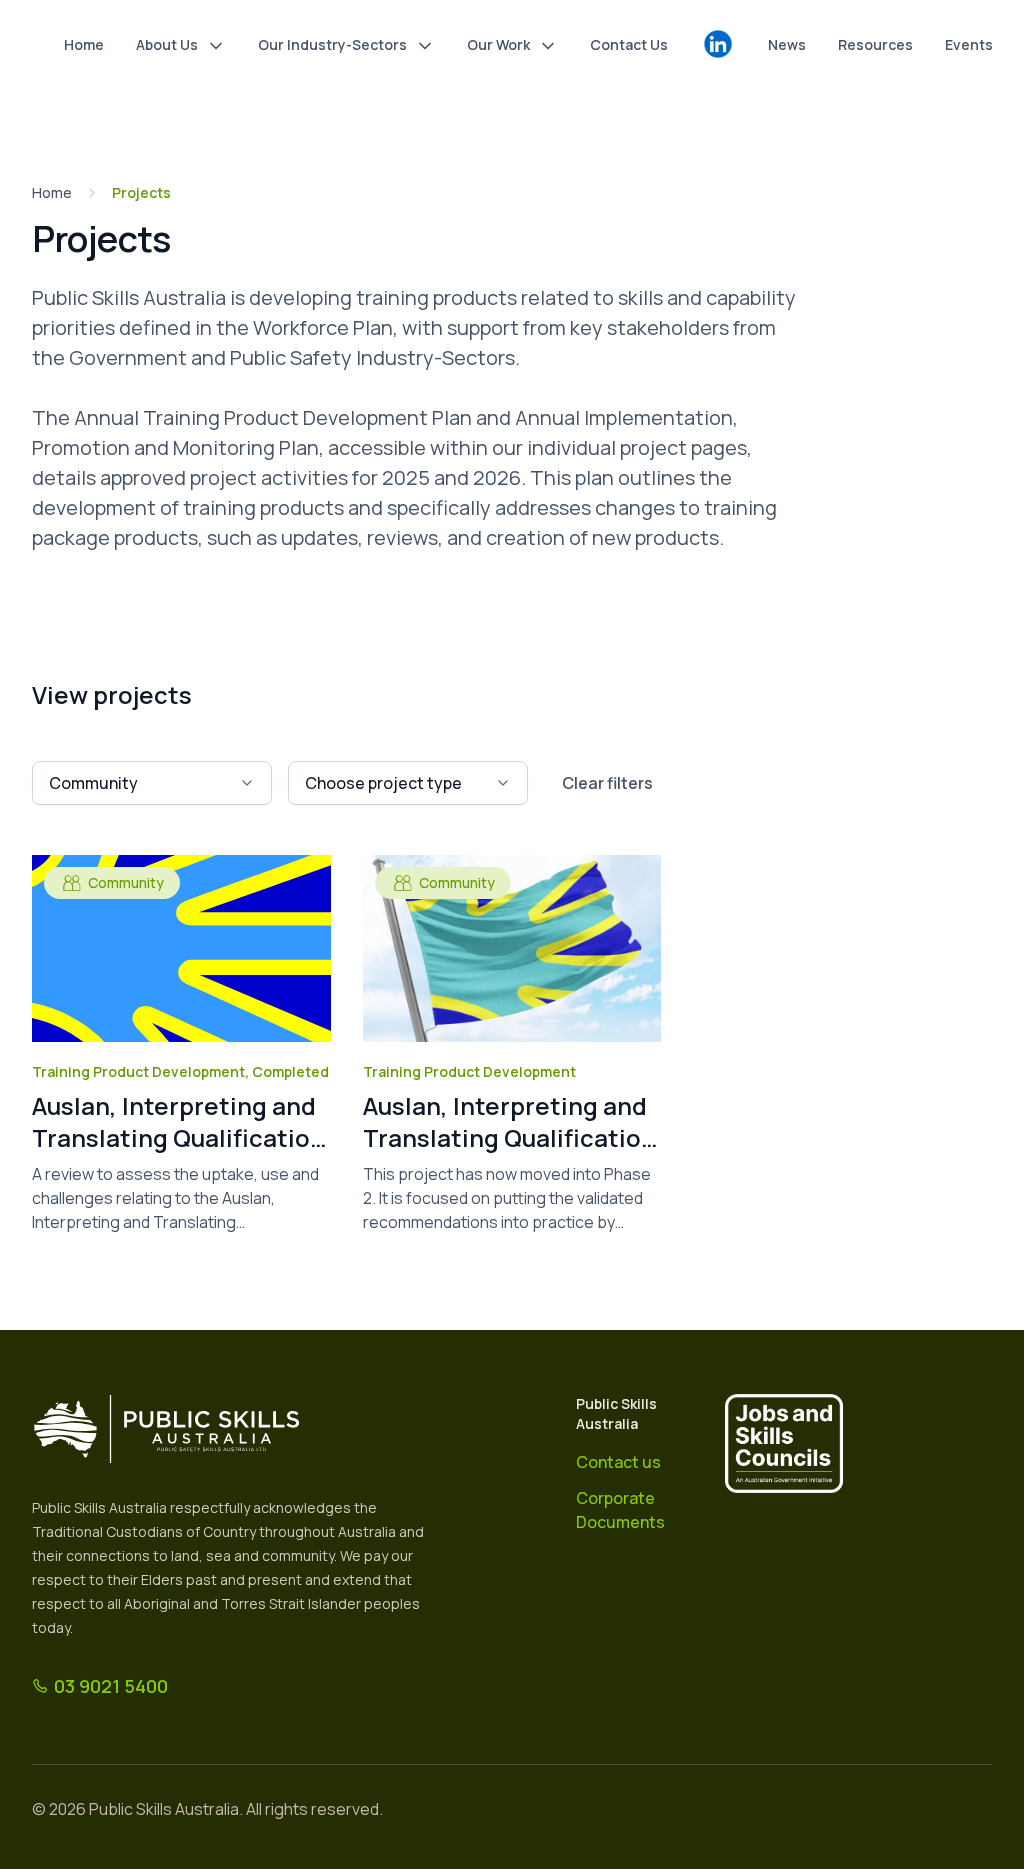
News (787, 44)
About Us (167, 44)
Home (84, 44)
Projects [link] (141, 192)
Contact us (618, 1462)
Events (969, 44)
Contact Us (629, 44)
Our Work (498, 44)
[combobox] (152, 783)
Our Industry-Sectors (332, 44)
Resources (875, 44)
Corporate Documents (620, 1510)
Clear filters (607, 783)
